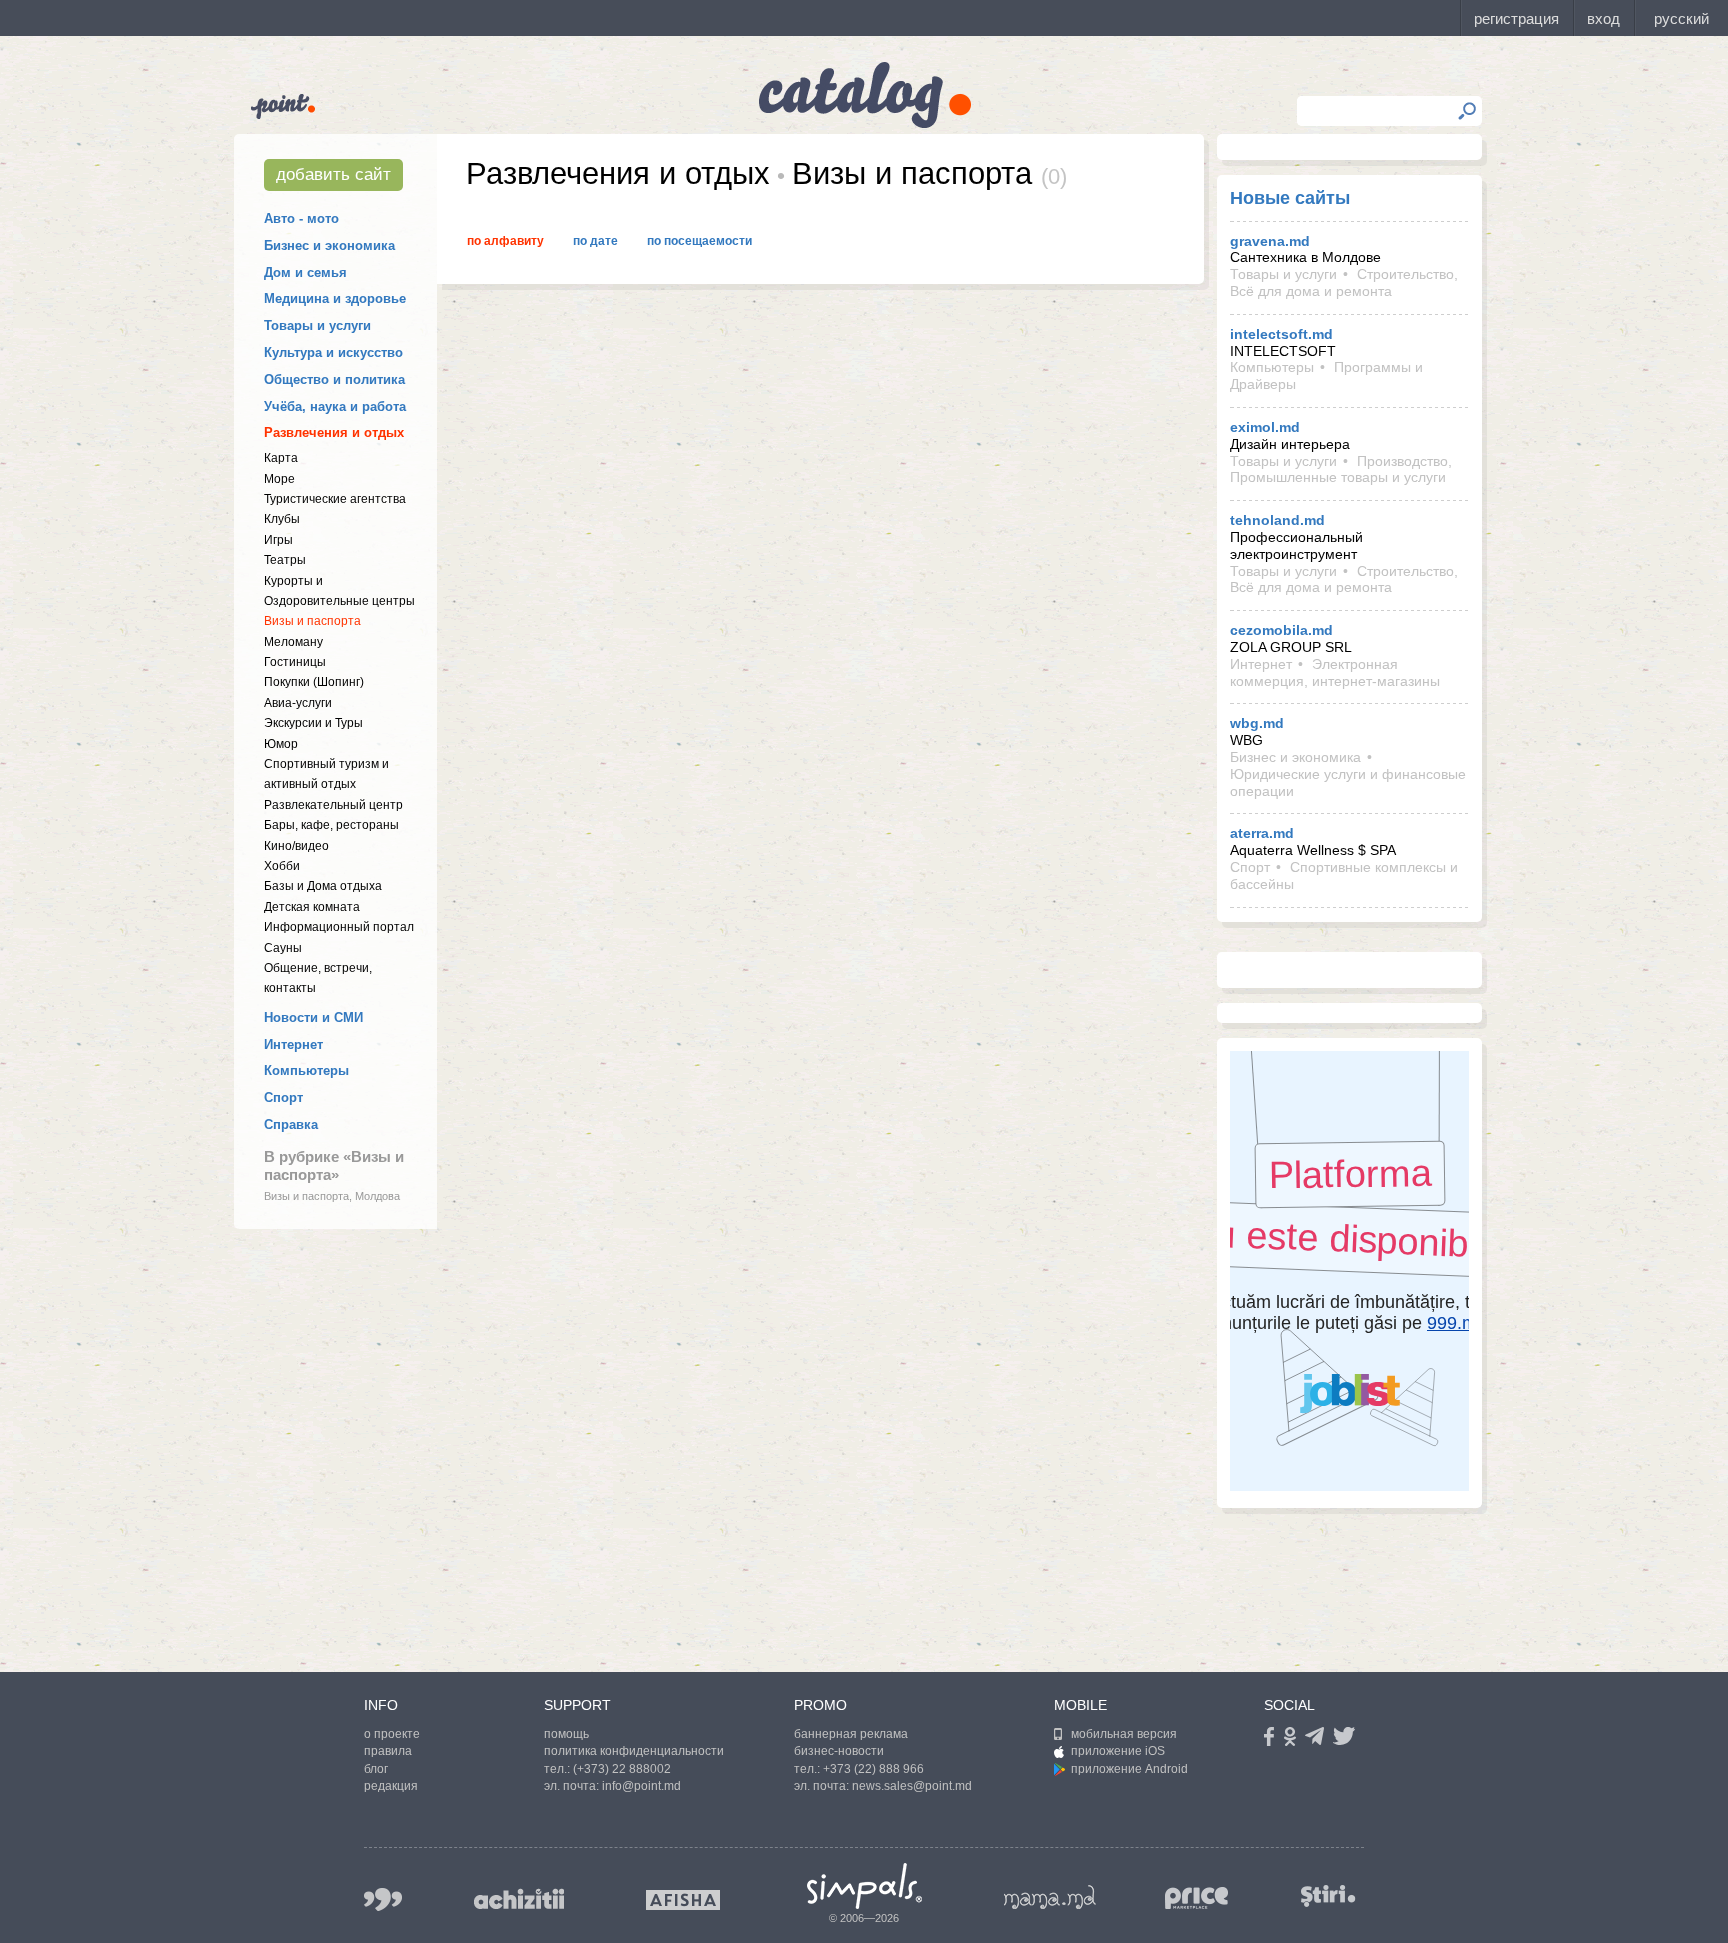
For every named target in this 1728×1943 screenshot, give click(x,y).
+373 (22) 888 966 (873, 1769)
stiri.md (1328, 1895)
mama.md (1050, 1897)
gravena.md (1270, 241)
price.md (1197, 1898)
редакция (391, 1786)
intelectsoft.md (1281, 334)
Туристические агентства (335, 499)
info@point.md (641, 1786)
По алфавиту (505, 241)
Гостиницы (295, 662)
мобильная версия (1124, 1734)
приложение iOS (1118, 1751)
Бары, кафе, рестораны (331, 825)
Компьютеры (306, 1070)
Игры (278, 540)
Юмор (281, 744)
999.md (383, 1899)
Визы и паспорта (312, 621)
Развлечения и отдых (334, 432)
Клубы (282, 519)
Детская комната (312, 907)
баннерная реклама (851, 1734)
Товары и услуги (317, 325)
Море (279, 479)
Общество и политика (334, 379)
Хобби (282, 866)
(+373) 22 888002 (622, 1769)
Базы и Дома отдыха (323, 886)
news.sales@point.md (912, 1786)
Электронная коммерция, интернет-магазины (1335, 672)
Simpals (864, 1886)
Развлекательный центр (333, 805)
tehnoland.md (1277, 520)
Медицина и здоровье (335, 298)
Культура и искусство (333, 352)
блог (376, 1769)
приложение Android (1129, 1769)
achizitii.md (519, 1899)
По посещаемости (699, 241)
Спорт (283, 1097)
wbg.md (1257, 723)
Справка (291, 1124)
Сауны (283, 948)
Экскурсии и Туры (313, 723)
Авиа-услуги (298, 703)
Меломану (293, 642)
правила (388, 1751)
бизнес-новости (839, 1751)
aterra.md (1262, 833)
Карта (281, 458)
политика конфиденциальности (634, 1751)
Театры (285, 560)
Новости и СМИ (313, 1017)
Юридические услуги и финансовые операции (1348, 782)
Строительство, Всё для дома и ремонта (1344, 282)
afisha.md (683, 1900)
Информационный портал (339, 927)
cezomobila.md (1281, 630)
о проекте (392, 1734)
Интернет (293, 1044)
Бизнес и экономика (329, 245)
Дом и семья (305, 272)
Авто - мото (301, 218)
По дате (595, 241)
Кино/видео (296, 846)
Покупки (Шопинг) (314, 682)
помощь (566, 1734)
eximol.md (1265, 427)
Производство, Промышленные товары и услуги (1341, 469)
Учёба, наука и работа (335, 406)
